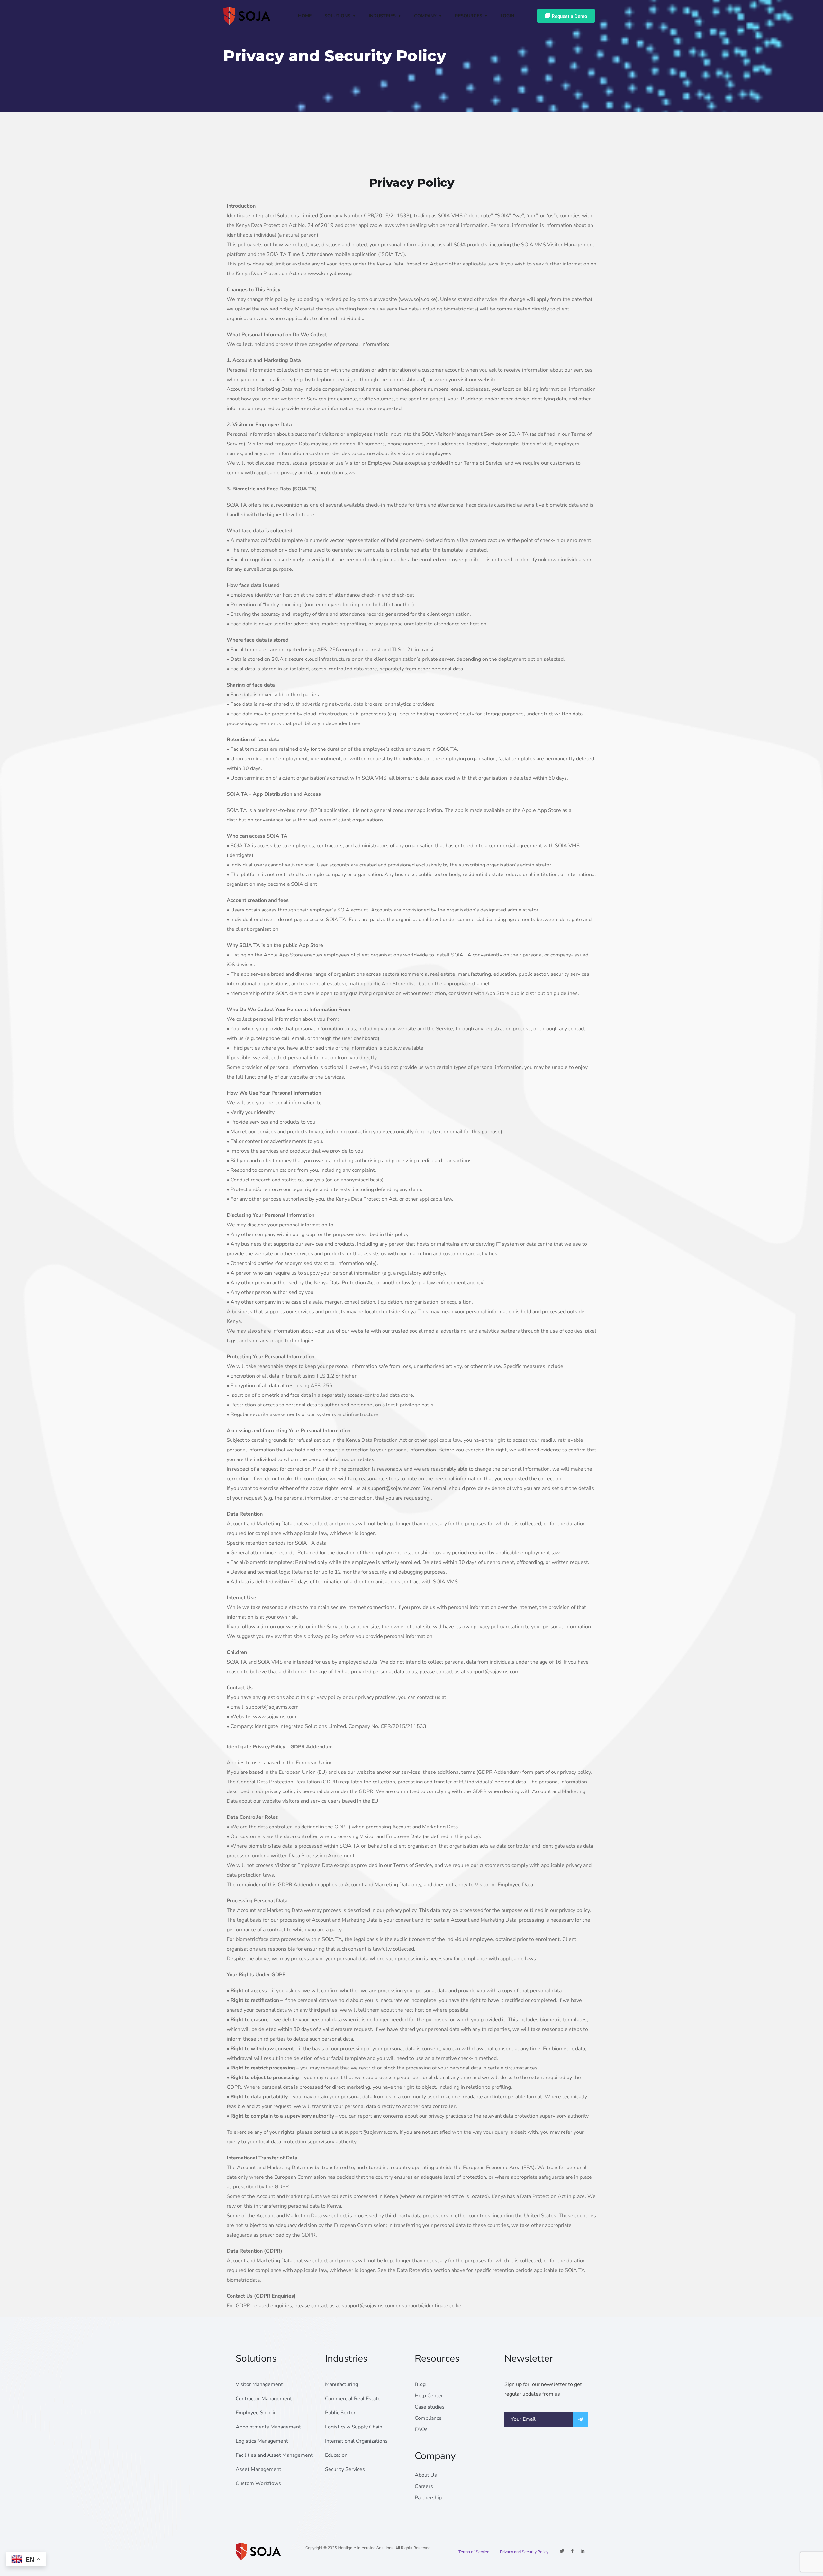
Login (507, 16)
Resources (469, 16)
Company (425, 16)
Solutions (337, 16)
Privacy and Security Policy (524, 2552)
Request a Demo (569, 16)
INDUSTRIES (382, 16)
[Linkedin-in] (583, 2551)
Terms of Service (474, 2552)
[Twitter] (562, 2551)
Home (305, 16)
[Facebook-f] (572, 2551)
